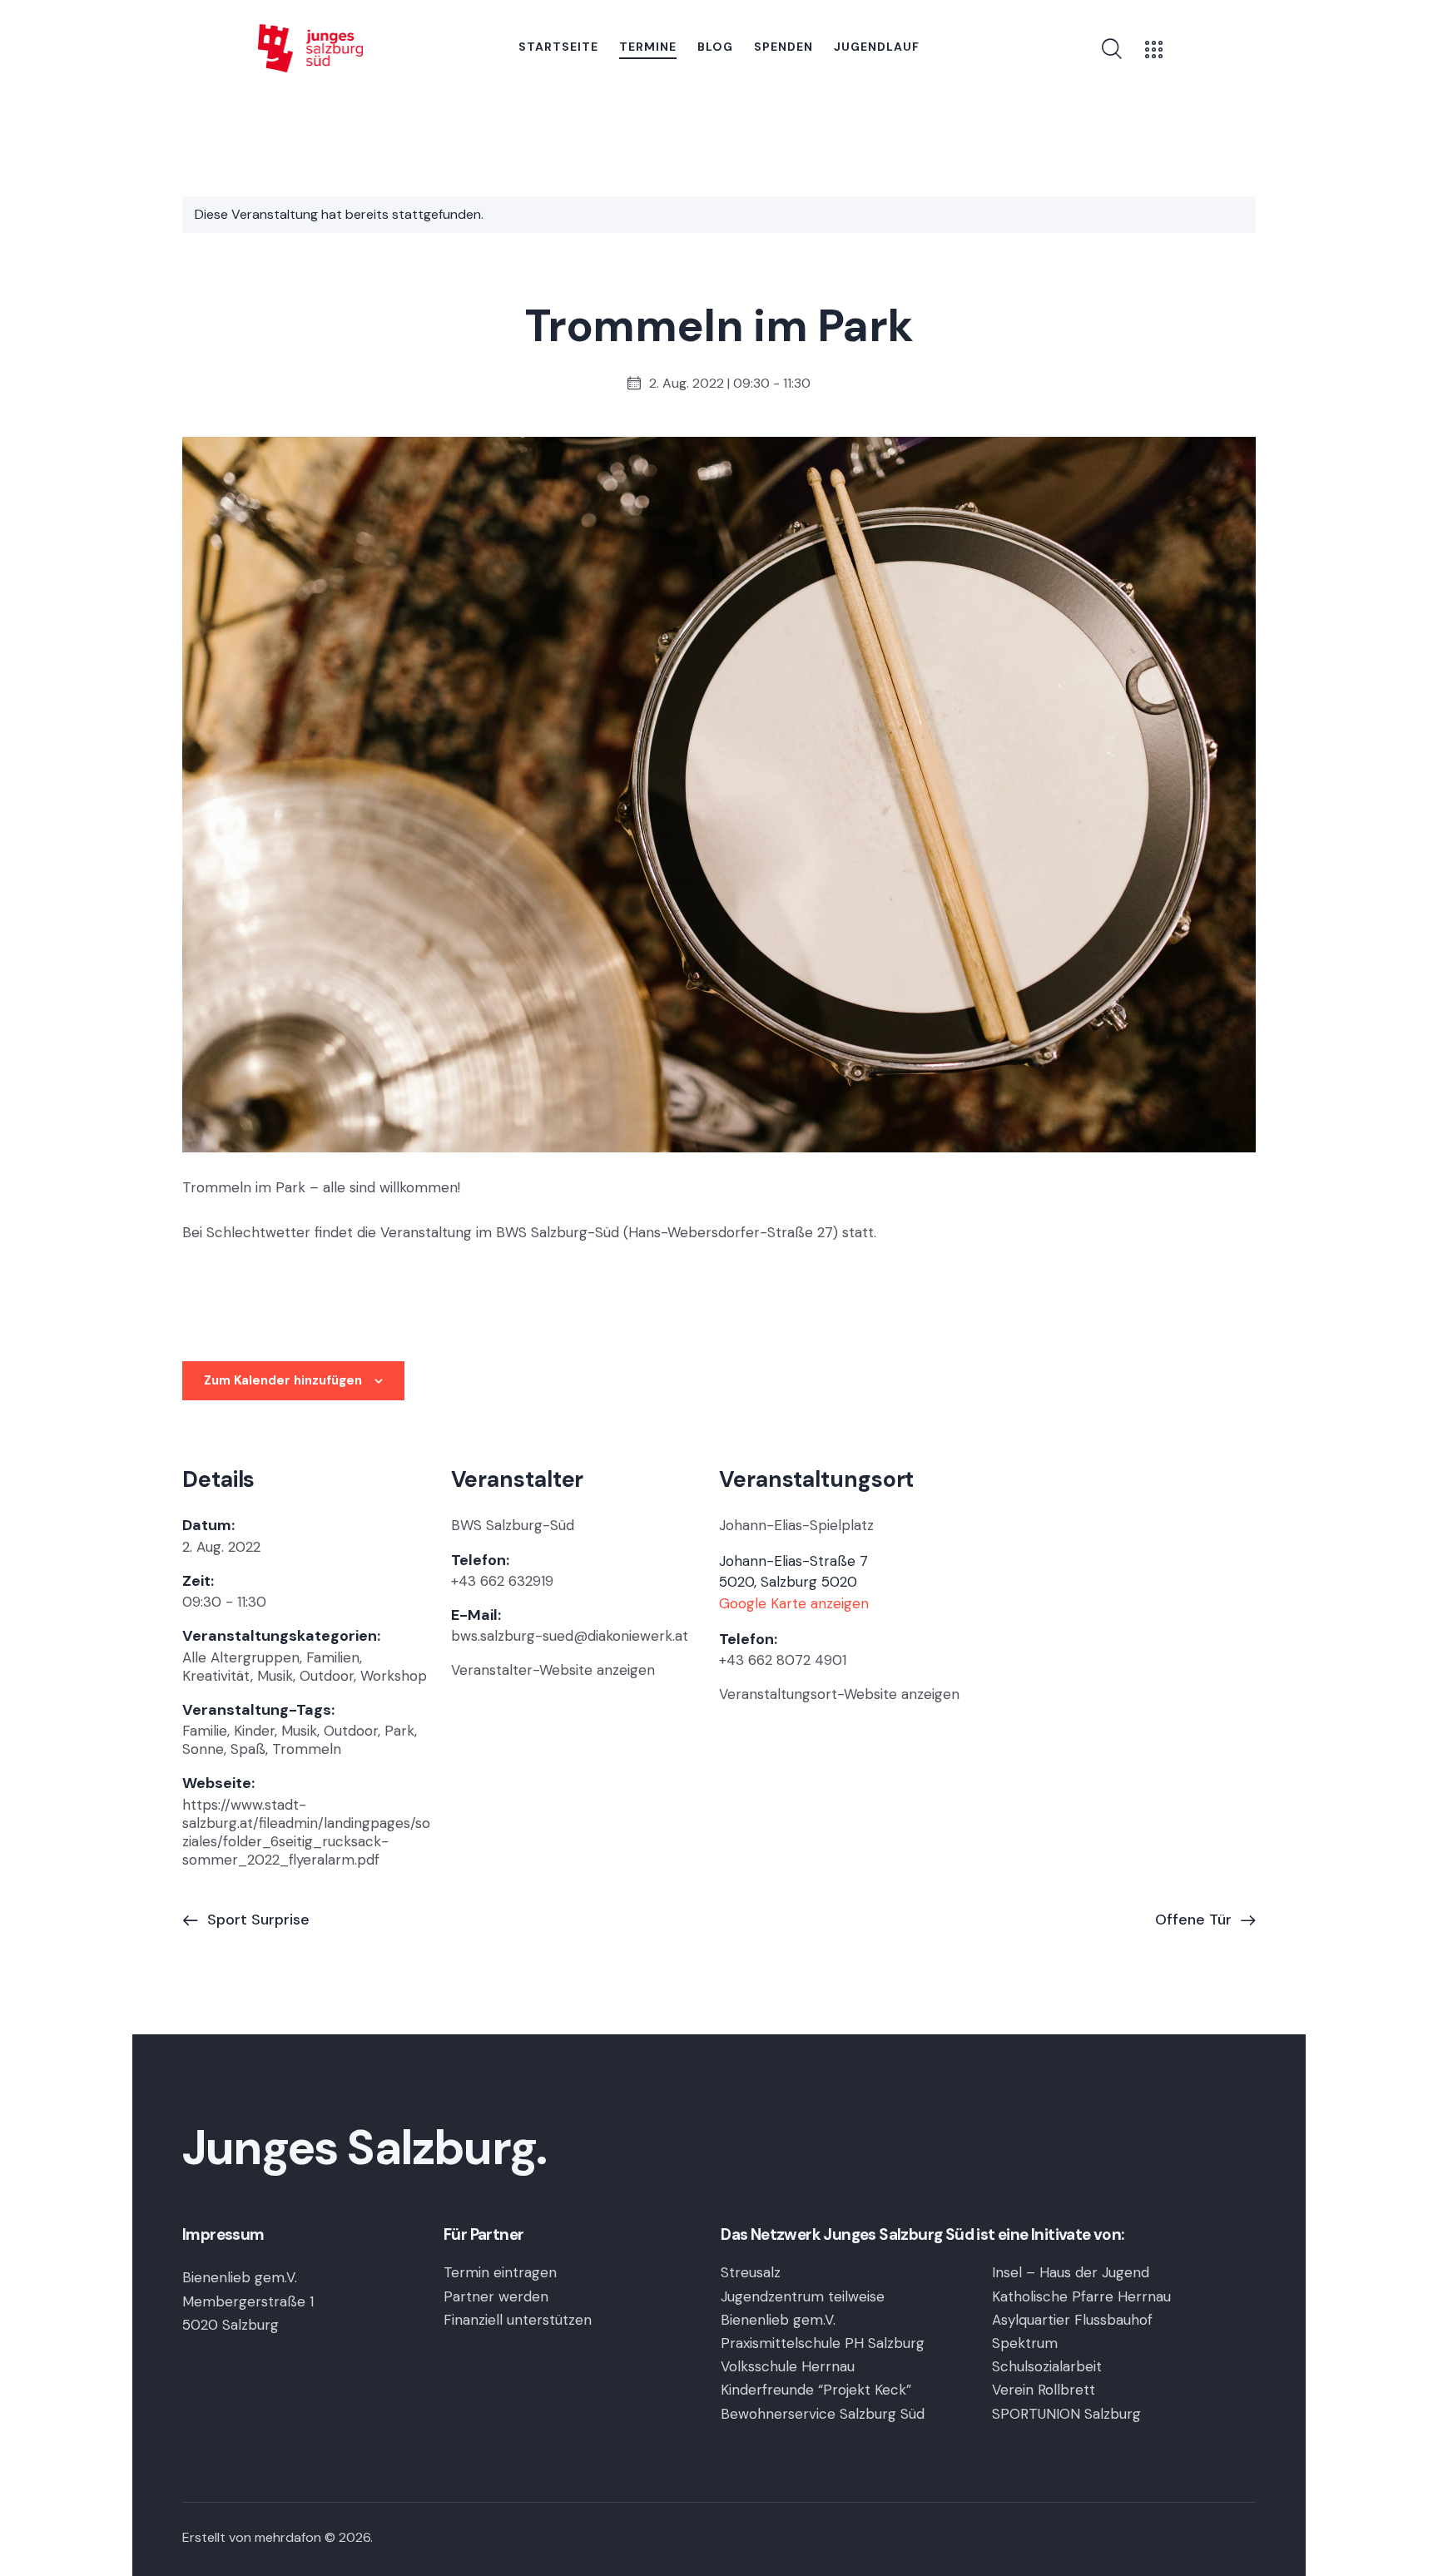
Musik (275, 1676)
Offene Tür (1195, 1920)
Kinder (254, 1731)
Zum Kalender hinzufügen (283, 1380)
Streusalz (751, 2272)
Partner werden (496, 2296)
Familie (205, 1731)
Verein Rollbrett (1044, 2390)
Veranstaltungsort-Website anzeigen (839, 1694)
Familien (333, 1657)
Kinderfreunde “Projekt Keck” (816, 2390)
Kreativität (216, 1676)
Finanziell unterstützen (518, 2320)
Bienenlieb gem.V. (778, 2320)
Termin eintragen (500, 2272)
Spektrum (1025, 2343)
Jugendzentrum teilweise (803, 2296)
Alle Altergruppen (241, 1657)
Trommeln (307, 1749)
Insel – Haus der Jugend (1071, 2272)
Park (399, 1731)
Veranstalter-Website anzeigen (553, 1670)
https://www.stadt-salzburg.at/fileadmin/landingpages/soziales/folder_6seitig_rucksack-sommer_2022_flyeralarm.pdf (306, 1832)
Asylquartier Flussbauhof (1072, 2320)
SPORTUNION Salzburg (1066, 2414)
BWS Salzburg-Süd (513, 1525)
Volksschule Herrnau (788, 2366)
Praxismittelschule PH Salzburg (823, 2343)
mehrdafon (288, 2537)
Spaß (248, 1749)
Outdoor (327, 1676)
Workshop (394, 1676)
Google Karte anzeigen (794, 1603)
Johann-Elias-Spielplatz (796, 1525)
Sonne (203, 1749)
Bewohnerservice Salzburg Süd (823, 2414)
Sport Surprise (256, 1920)
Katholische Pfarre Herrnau (1081, 2296)
